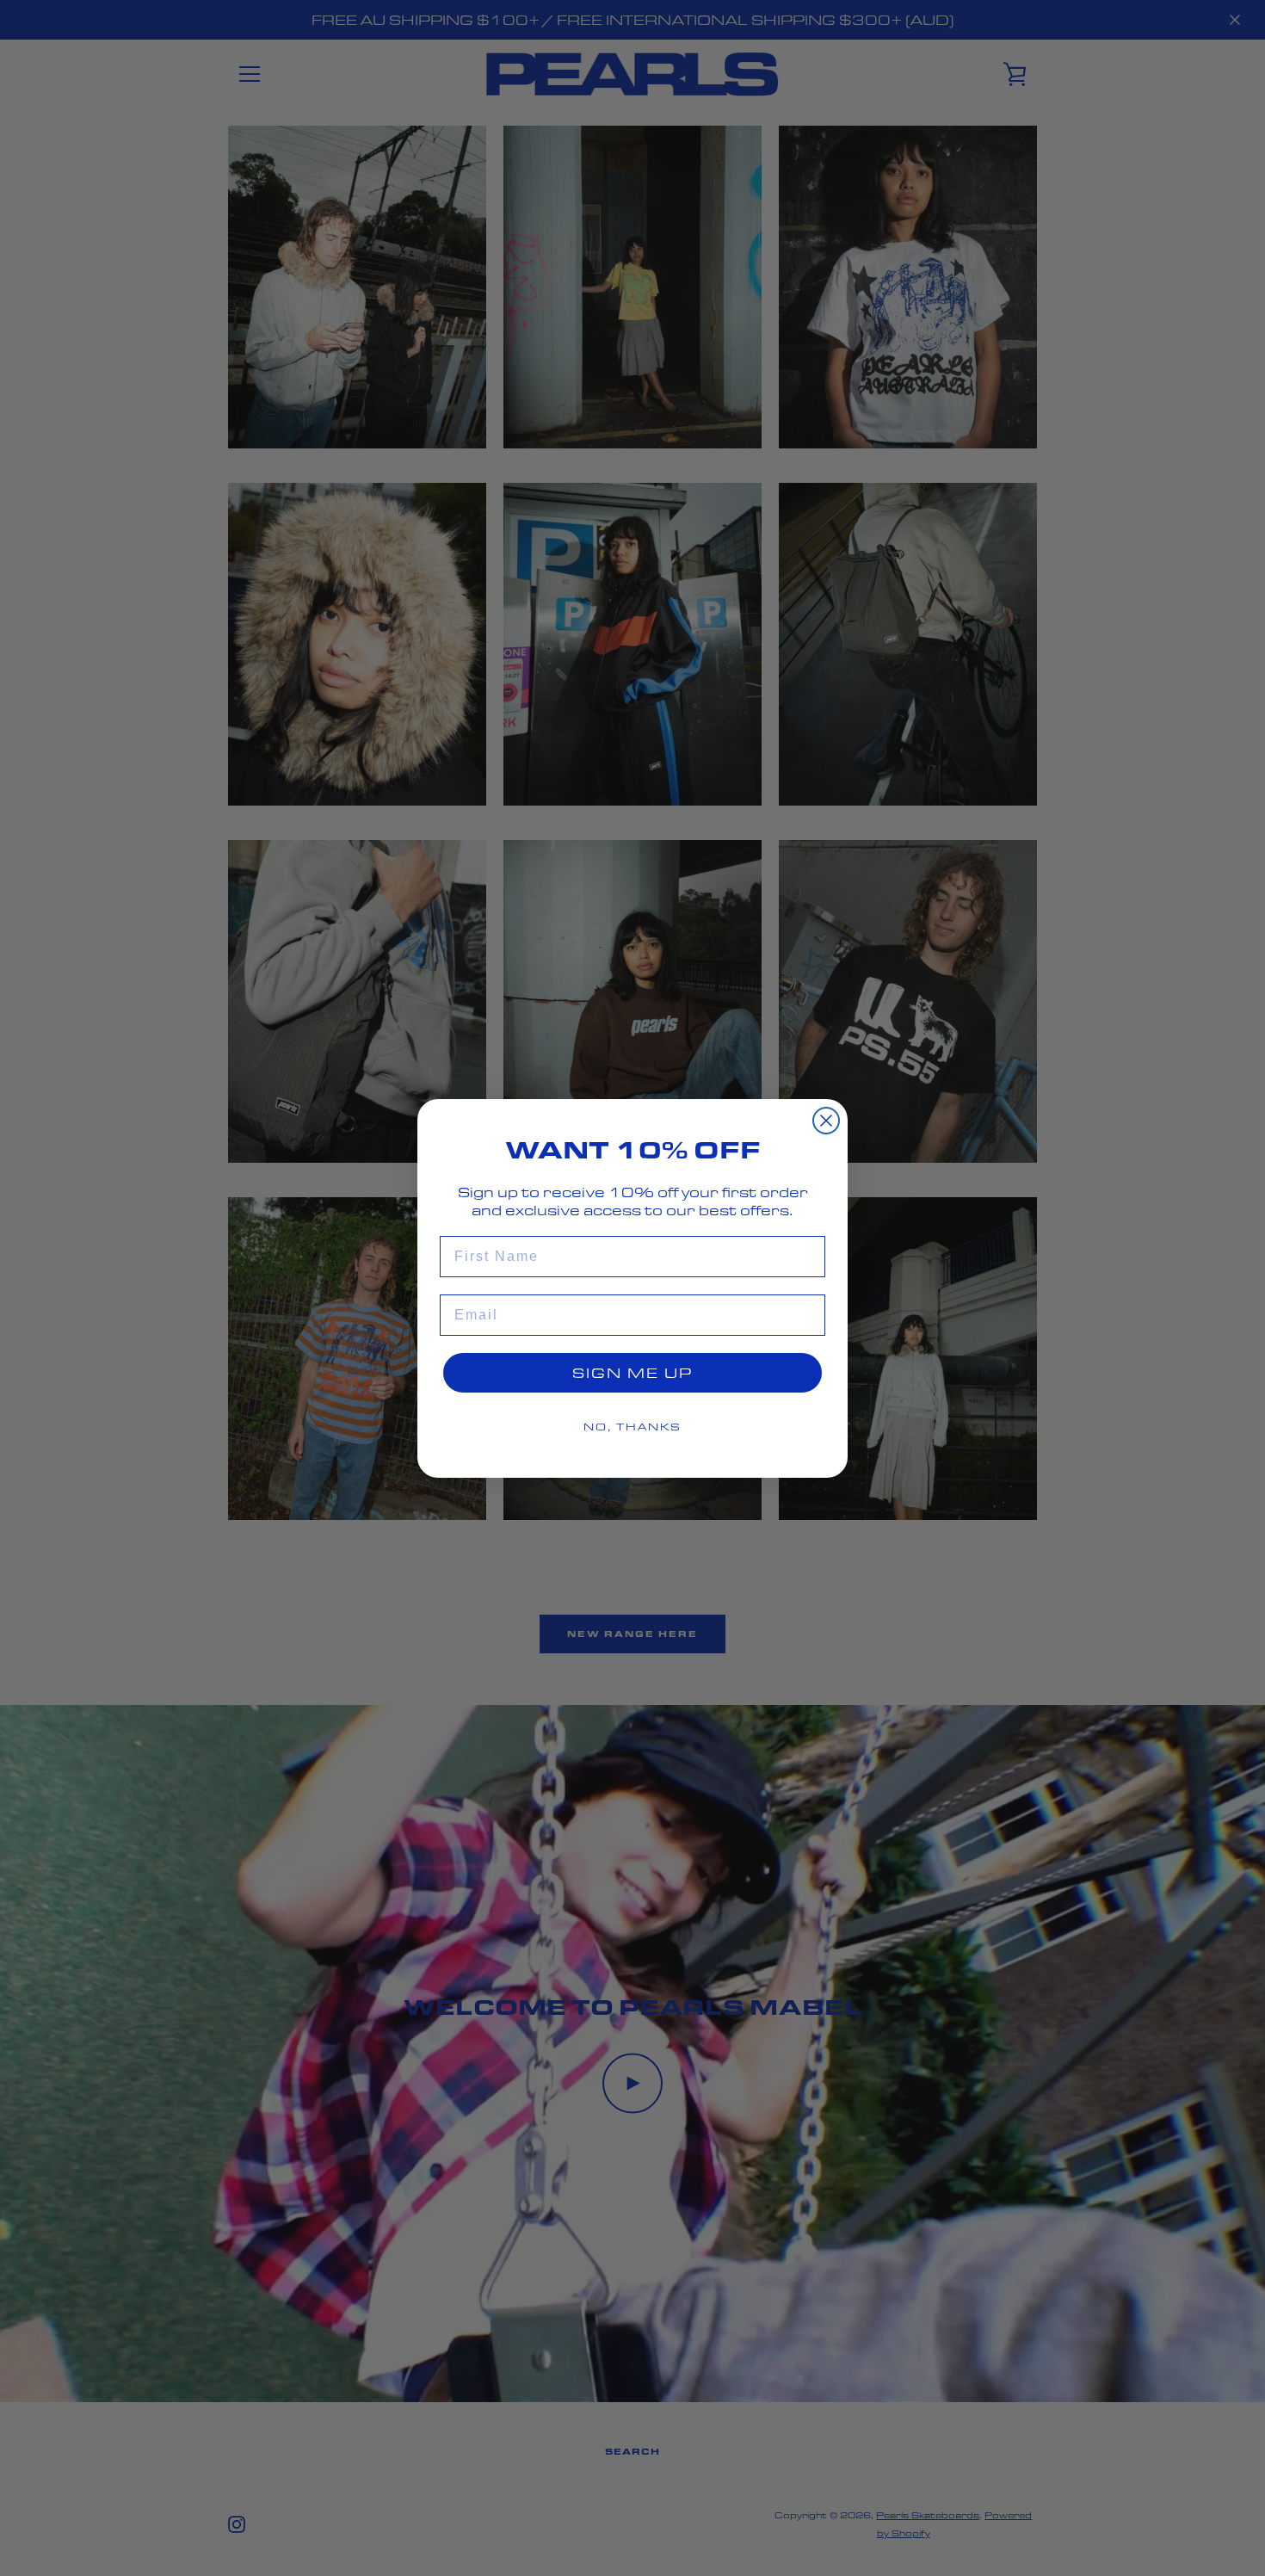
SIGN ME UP (632, 1372)
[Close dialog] (826, 1121)
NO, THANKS (632, 1427)
